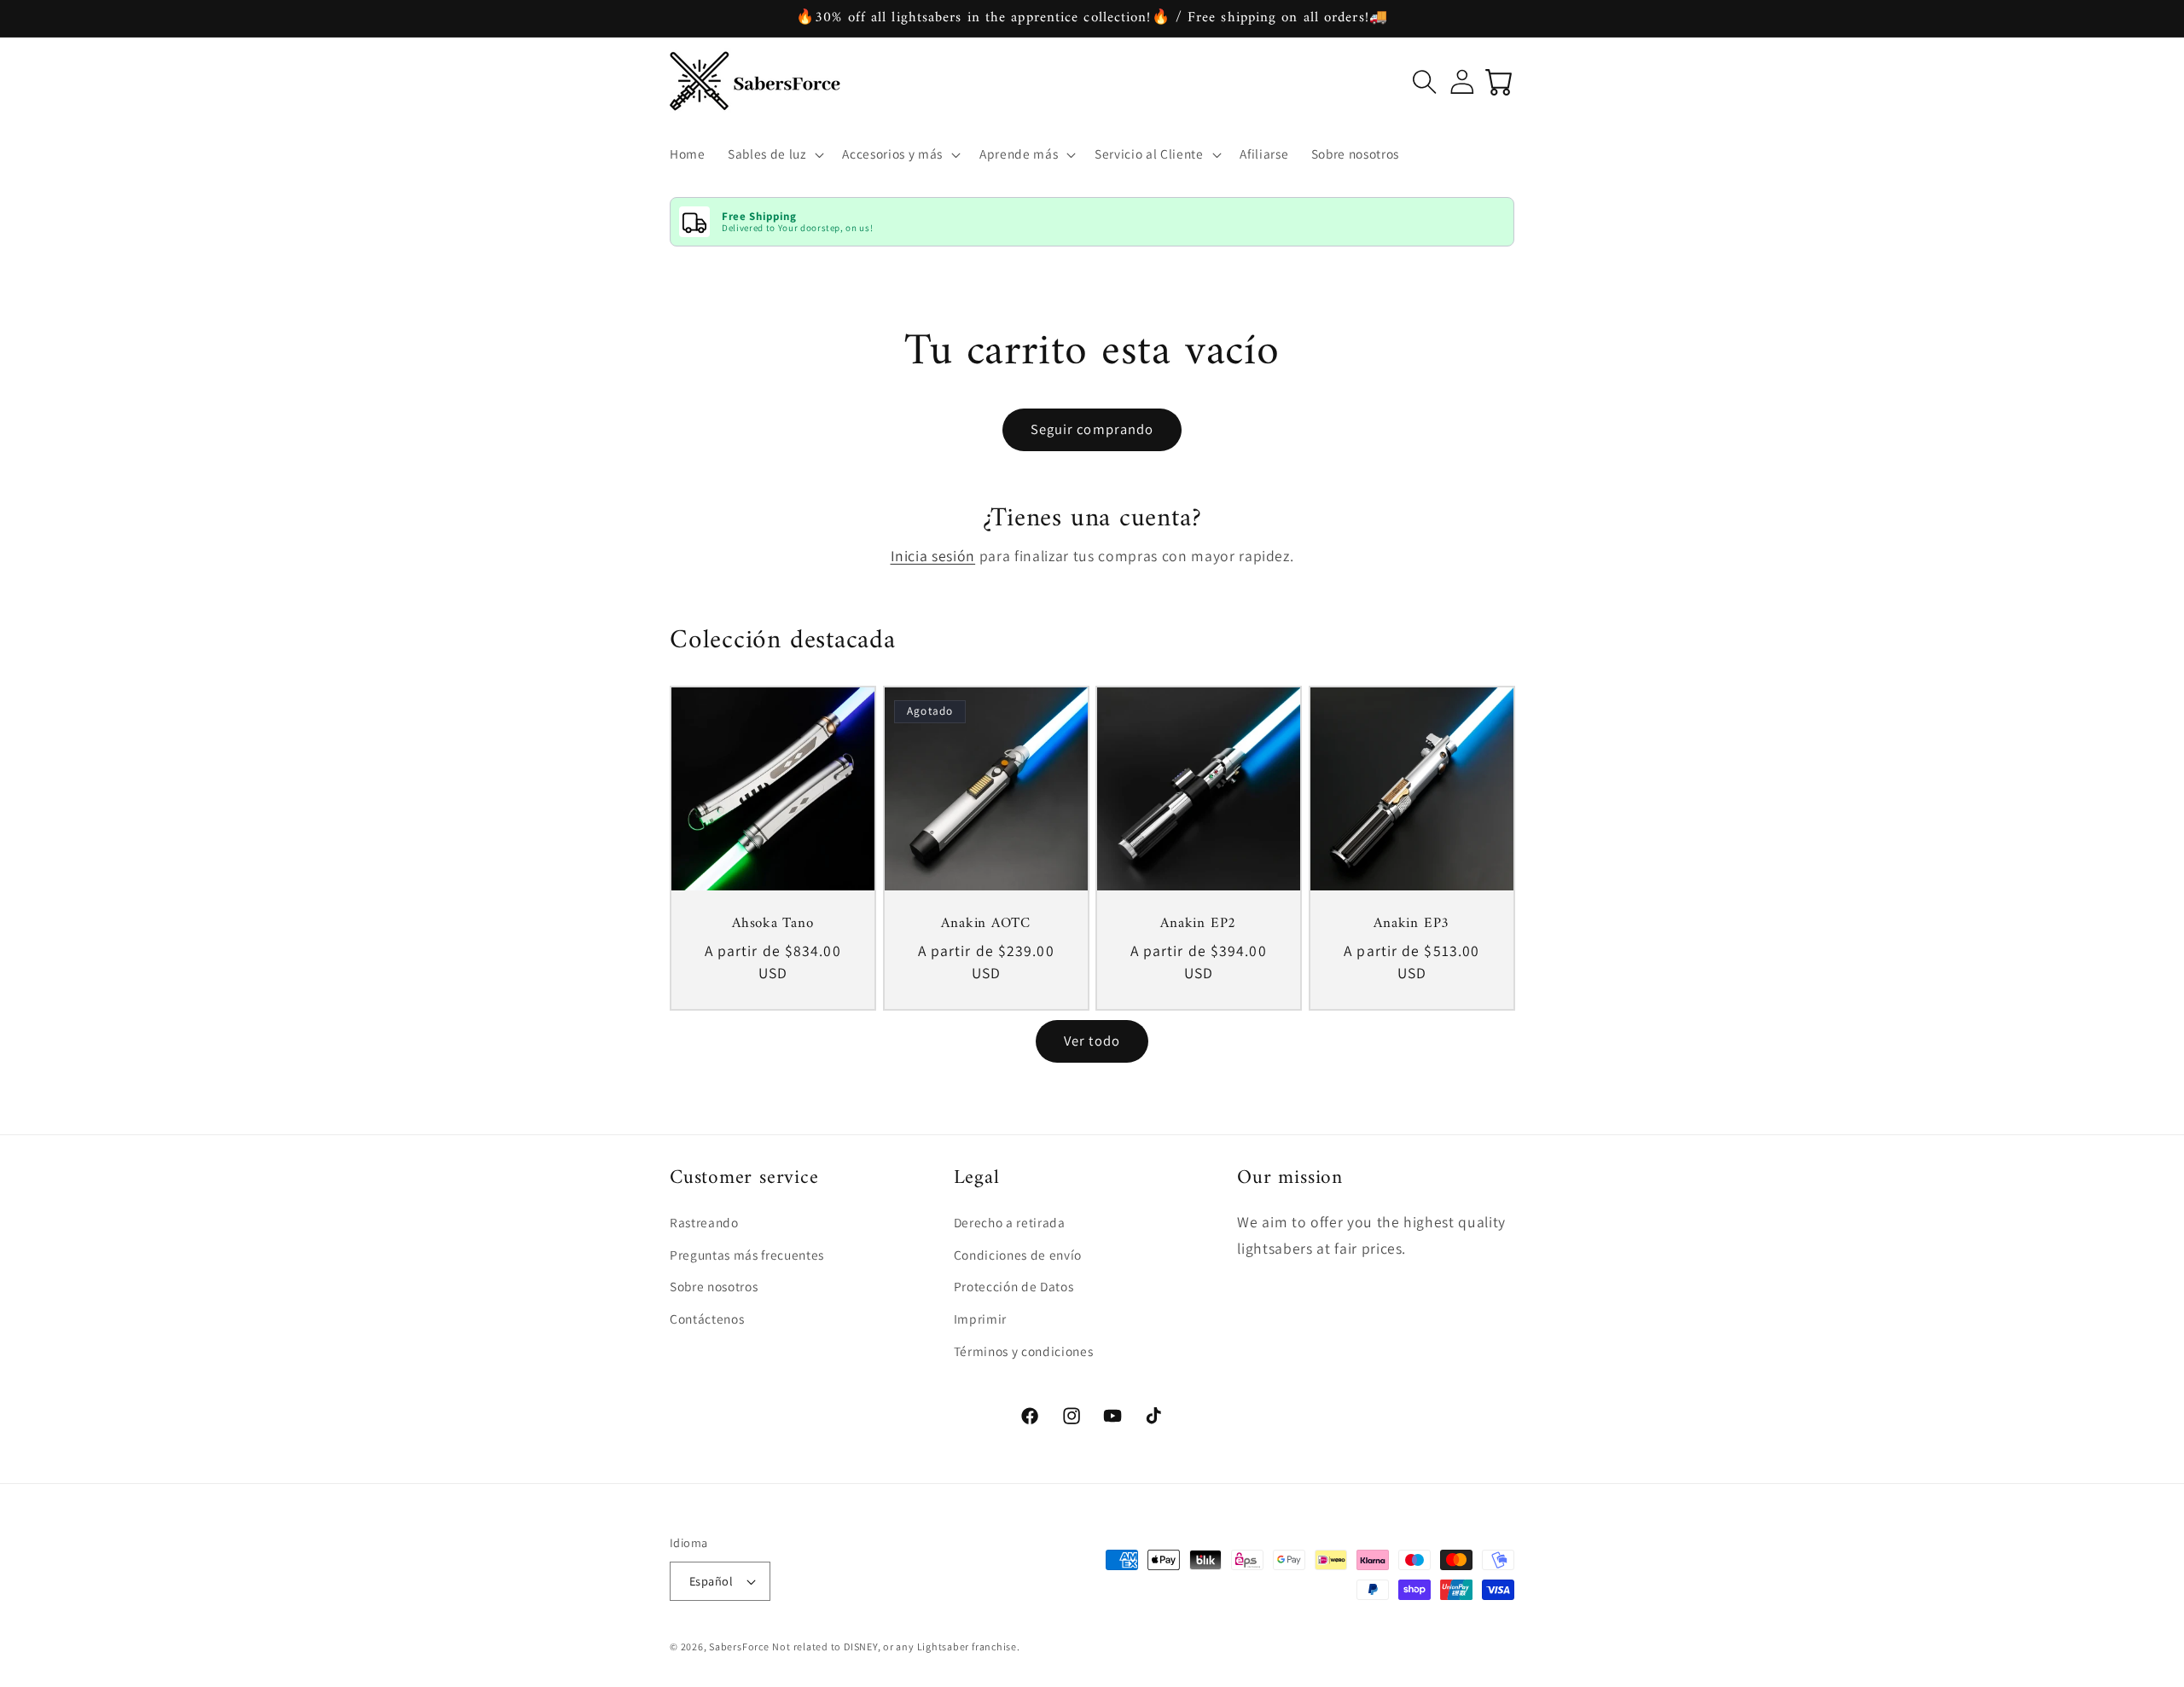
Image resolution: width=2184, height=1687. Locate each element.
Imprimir (980, 1319)
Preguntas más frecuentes (747, 1255)
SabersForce (739, 1646)
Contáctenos (707, 1319)
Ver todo (1092, 1041)
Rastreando (704, 1222)
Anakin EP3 (1411, 925)
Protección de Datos (1014, 1287)
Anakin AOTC (986, 925)
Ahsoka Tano (773, 925)
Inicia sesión (933, 556)
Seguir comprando (1092, 429)
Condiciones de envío (1018, 1255)
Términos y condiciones (1024, 1351)
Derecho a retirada (1010, 1222)
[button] (774, 154)
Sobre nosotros (714, 1287)
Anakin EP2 (1198, 925)
